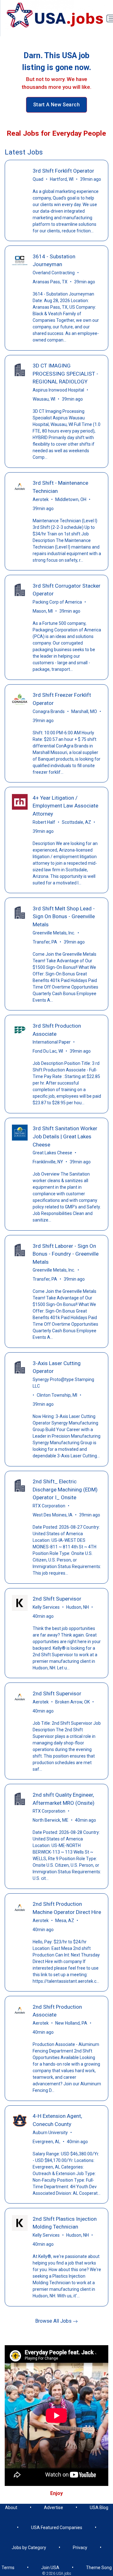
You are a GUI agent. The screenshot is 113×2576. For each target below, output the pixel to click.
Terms (8, 2568)
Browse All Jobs (54, 2321)
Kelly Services (46, 1607)
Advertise (54, 2508)
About (11, 2508)
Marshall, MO (84, 711)
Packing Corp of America (57, 602)
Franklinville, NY (48, 1162)
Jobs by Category (29, 2548)
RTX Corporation (49, 1506)
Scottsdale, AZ (76, 822)
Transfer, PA (45, 942)
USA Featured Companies (57, 2528)
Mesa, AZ (65, 1921)
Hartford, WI (62, 179)
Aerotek (41, 499)
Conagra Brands (49, 711)
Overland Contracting (54, 273)
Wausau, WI (44, 399)
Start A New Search (56, 105)
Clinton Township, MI (57, 1395)
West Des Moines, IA (53, 1515)
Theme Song (99, 2568)
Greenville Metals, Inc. (54, 933)
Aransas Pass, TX (50, 282)
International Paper (52, 1042)
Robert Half (44, 822)
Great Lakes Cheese (52, 1153)
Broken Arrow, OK (73, 1702)
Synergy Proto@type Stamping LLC (63, 1383)
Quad (38, 179)
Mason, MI (43, 611)
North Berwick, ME (51, 1820)
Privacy (80, 2548)
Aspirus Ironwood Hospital (58, 390)
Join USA (50, 2568)
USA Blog (99, 2508)
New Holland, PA (71, 2023)
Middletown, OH (71, 499)
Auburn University (50, 2133)
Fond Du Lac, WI (48, 1051)
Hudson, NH (78, 1607)
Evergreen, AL (46, 2142)
